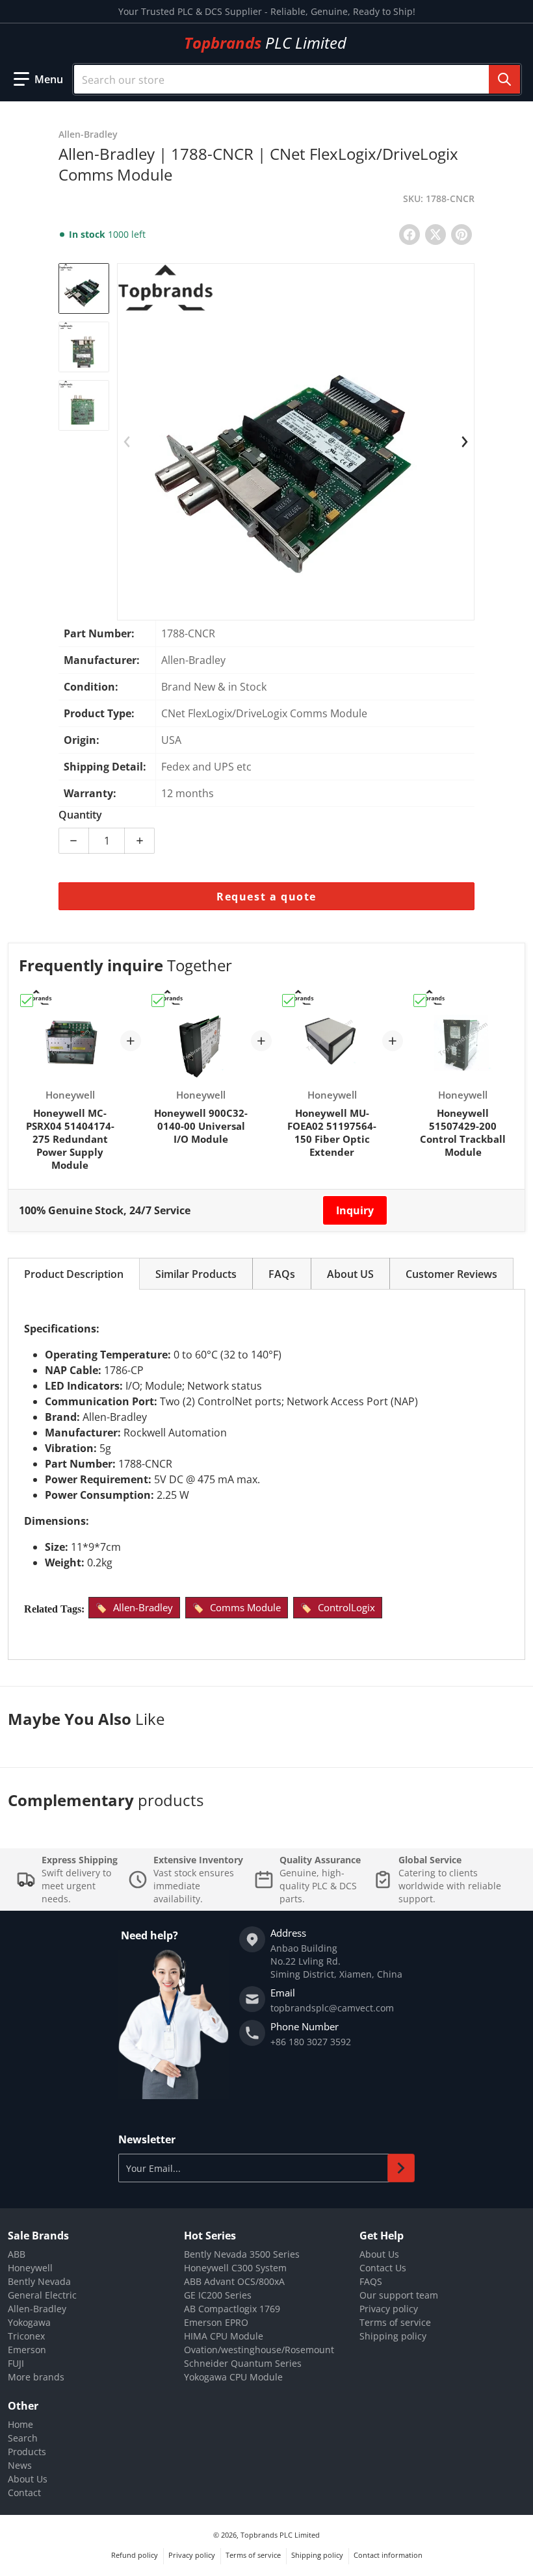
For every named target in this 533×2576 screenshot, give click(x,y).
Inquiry (355, 1210)
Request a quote (266, 897)
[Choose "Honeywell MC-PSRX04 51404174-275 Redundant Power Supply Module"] (27, 1001)
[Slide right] (465, 442)
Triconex (26, 2336)
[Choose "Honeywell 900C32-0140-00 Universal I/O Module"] (158, 1001)
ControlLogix (346, 1607)
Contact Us (383, 2268)
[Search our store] (504, 79)
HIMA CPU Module (224, 2336)
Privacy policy (389, 2309)
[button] (38, 79)
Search (23, 2438)
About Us (379, 2254)
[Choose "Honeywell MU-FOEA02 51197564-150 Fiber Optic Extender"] (289, 1001)
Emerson (27, 2350)
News (20, 2465)
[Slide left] (127, 442)
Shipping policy (393, 2336)
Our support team (399, 2295)
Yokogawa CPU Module (233, 2377)
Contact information (388, 2555)
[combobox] (297, 79)
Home (20, 2424)
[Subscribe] (401, 2168)
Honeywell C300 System (235, 2268)
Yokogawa (29, 2322)
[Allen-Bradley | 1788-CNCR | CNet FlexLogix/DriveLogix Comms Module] (84, 288)
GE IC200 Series (218, 2295)
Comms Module (245, 1607)
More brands (36, 2377)
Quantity (80, 815)
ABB (17, 2254)
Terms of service (395, 2322)
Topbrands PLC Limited (280, 2535)
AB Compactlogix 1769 (232, 2309)
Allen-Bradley (143, 1607)
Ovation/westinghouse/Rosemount (259, 2350)
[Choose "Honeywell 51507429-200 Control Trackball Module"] (420, 1001)
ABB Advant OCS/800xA (234, 2281)
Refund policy (135, 2555)
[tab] (74, 1274)
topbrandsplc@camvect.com (332, 2008)
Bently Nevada (39, 2281)
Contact (24, 2493)
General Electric (42, 2295)
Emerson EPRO (216, 2322)
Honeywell (30, 2268)
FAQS (371, 2281)
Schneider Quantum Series (243, 2363)
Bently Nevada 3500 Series (242, 2254)
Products (27, 2452)
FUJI (16, 2363)
